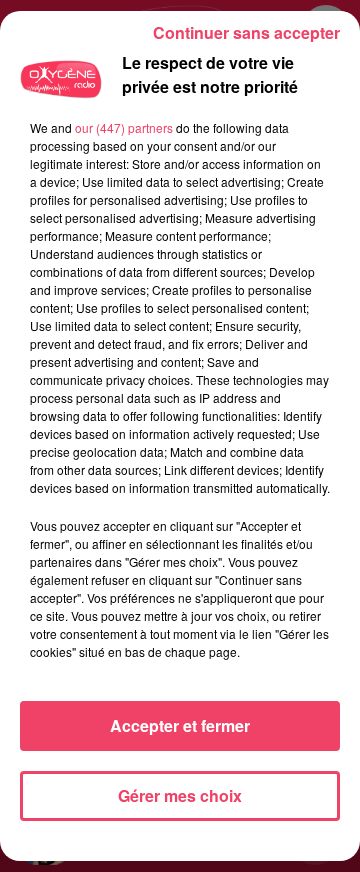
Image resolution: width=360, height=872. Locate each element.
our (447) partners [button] (124, 127)
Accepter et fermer (180, 725)
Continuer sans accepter (246, 32)
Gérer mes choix (180, 795)
